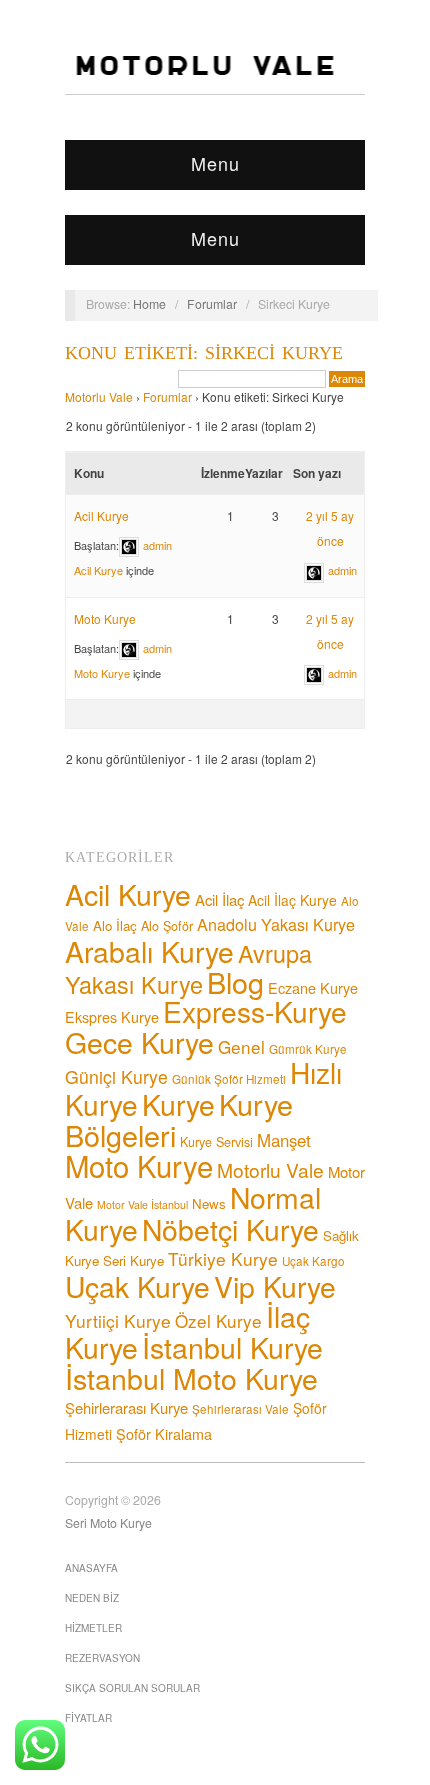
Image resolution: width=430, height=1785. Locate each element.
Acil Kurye (101, 515)
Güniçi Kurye (116, 1076)
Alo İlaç (115, 925)
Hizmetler (93, 1628)
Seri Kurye (133, 1260)
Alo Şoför (167, 926)
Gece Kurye (139, 1041)
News (209, 1203)
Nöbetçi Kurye (230, 1228)
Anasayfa (91, 1568)
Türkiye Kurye (223, 1258)
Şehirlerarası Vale (240, 1409)
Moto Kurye (105, 618)
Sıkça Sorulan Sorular (132, 1688)
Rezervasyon (102, 1658)
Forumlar (212, 304)
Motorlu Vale (99, 396)
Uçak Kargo (313, 1261)
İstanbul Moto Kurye (191, 1377)
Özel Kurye (218, 1320)
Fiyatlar (88, 1718)
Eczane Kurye (313, 987)
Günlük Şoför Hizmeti (229, 1079)
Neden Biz (92, 1598)
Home (149, 304)
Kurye (178, 1103)
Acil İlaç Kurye (292, 900)
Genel (241, 1046)
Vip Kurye (275, 1285)
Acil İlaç (219, 899)
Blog (235, 981)
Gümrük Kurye (308, 1049)
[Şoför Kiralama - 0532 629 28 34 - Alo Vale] (209, 59)
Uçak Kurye (137, 1285)
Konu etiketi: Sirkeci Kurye (204, 353)
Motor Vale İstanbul (142, 1204)
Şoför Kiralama (164, 1433)
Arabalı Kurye (149, 950)
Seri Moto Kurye (108, 1523)
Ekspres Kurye (112, 1016)
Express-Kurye (255, 1011)
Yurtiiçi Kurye (118, 1320)
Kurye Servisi (216, 1142)
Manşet (284, 1140)
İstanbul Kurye (232, 1346)
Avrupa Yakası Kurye (188, 968)
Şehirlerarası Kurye (126, 1407)
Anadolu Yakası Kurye (276, 924)
